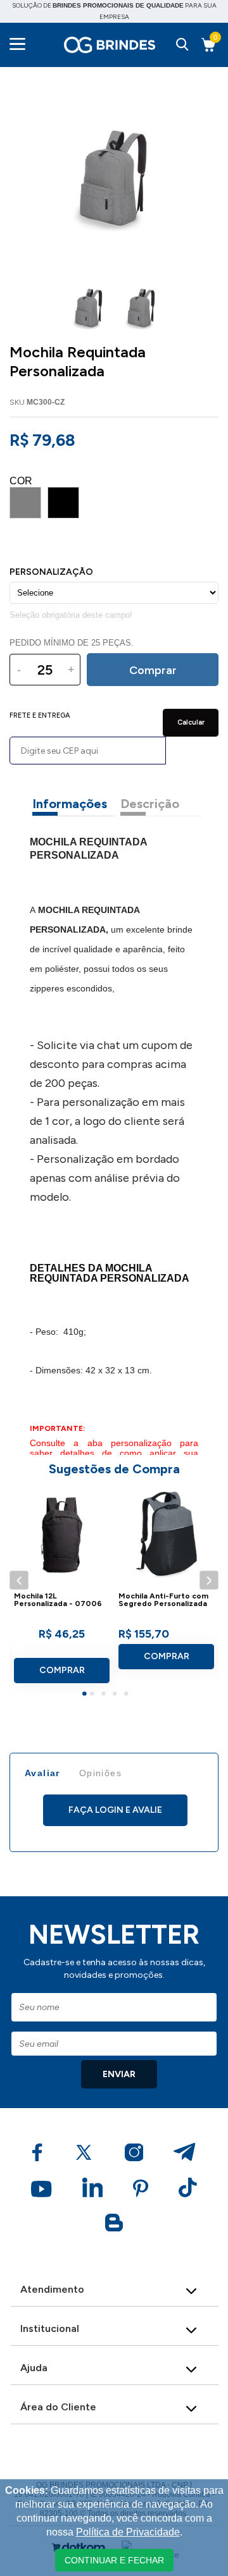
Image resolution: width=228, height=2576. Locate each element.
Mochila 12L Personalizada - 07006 (58, 1600)
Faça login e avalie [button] (115, 1810)
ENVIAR (119, 2074)
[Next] (209, 1580)
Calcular (191, 722)
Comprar (62, 1670)
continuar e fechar (114, 2560)
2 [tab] (94, 1695)
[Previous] (19, 1580)
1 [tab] (86, 1695)
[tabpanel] (62, 1590)
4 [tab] (117, 1695)
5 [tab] (128, 1695)
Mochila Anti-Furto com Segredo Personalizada (163, 1600)
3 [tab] (105, 1695)
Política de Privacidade (128, 2532)
